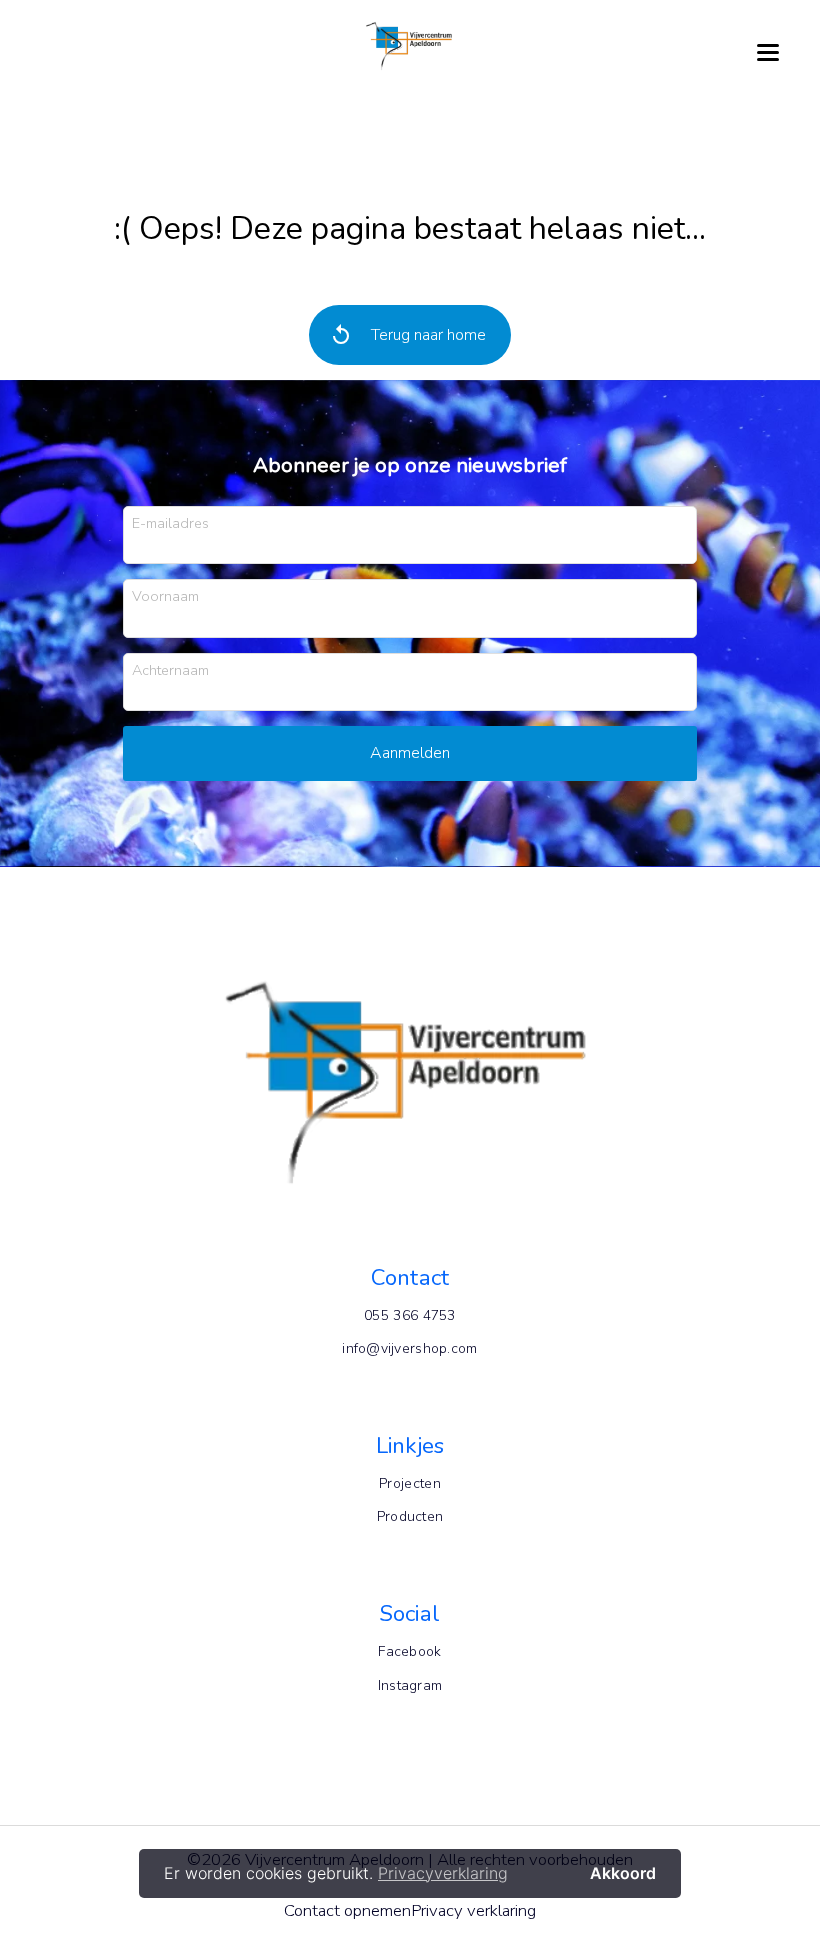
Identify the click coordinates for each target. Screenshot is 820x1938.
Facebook (409, 1651)
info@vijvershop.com (409, 1348)
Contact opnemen (347, 1910)
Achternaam (170, 669)
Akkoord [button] (623, 1873)
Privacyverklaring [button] (443, 1873)
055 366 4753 (410, 1315)
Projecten (410, 1483)
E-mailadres (170, 522)
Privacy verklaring (473, 1910)
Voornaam (165, 595)
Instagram (410, 1685)
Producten (410, 1516)
